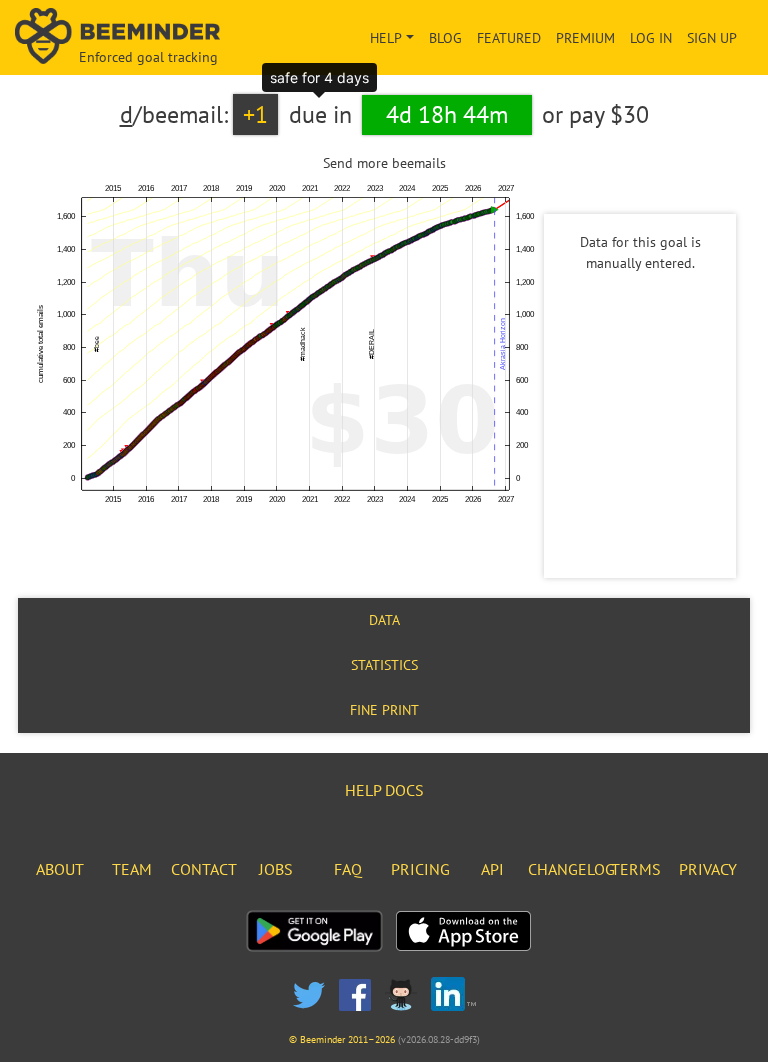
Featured (509, 38)
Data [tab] (384, 620)
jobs (276, 869)
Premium (585, 38)
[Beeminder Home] (128, 37)
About (60, 869)
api (492, 869)
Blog (445, 38)
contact (204, 869)
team (132, 869)
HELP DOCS (384, 790)
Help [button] (386, 38)
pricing (420, 869)
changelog (571, 869)
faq (348, 869)
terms (636, 869)
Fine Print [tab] (384, 710)
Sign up (712, 38)
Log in (651, 38)
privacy (708, 869)
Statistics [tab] (384, 665)
